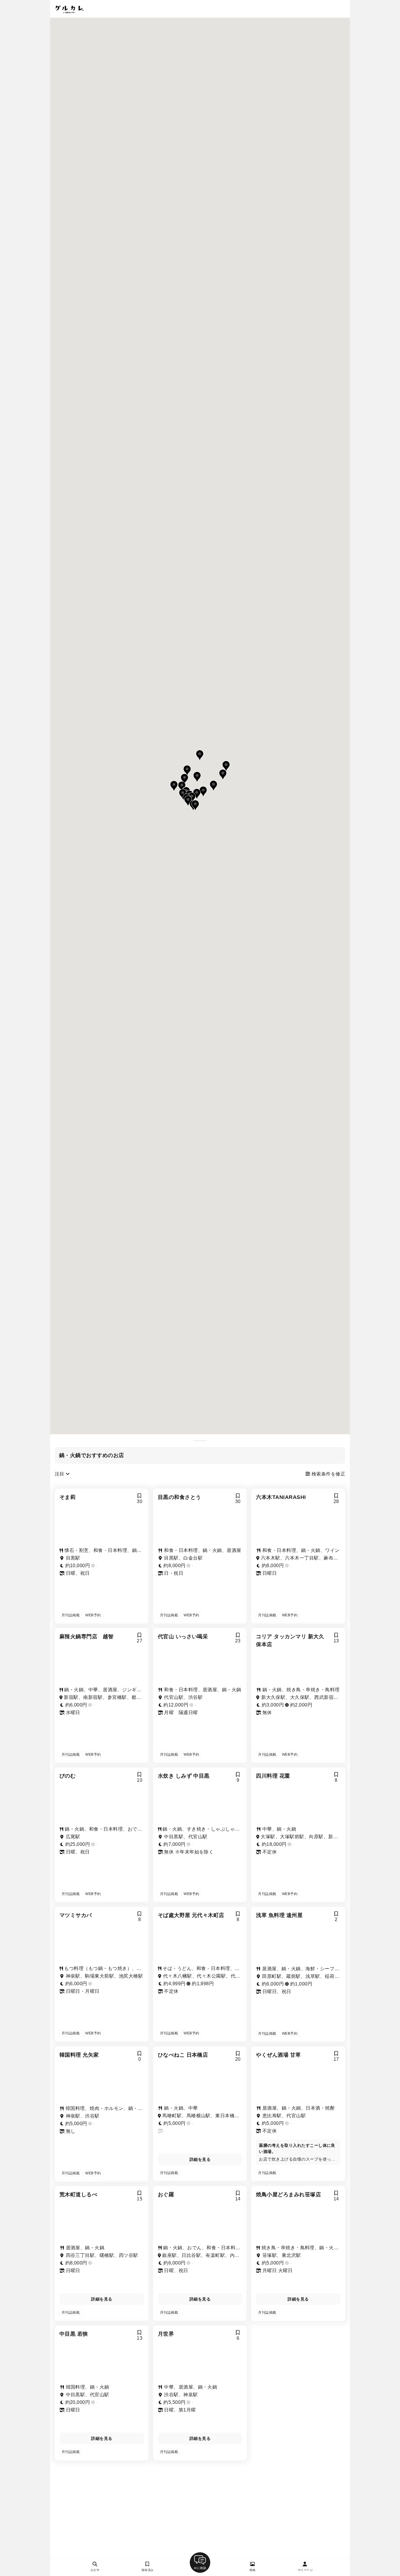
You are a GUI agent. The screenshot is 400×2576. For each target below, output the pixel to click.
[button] (195, 805)
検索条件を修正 (328, 1474)
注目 (60, 1474)
